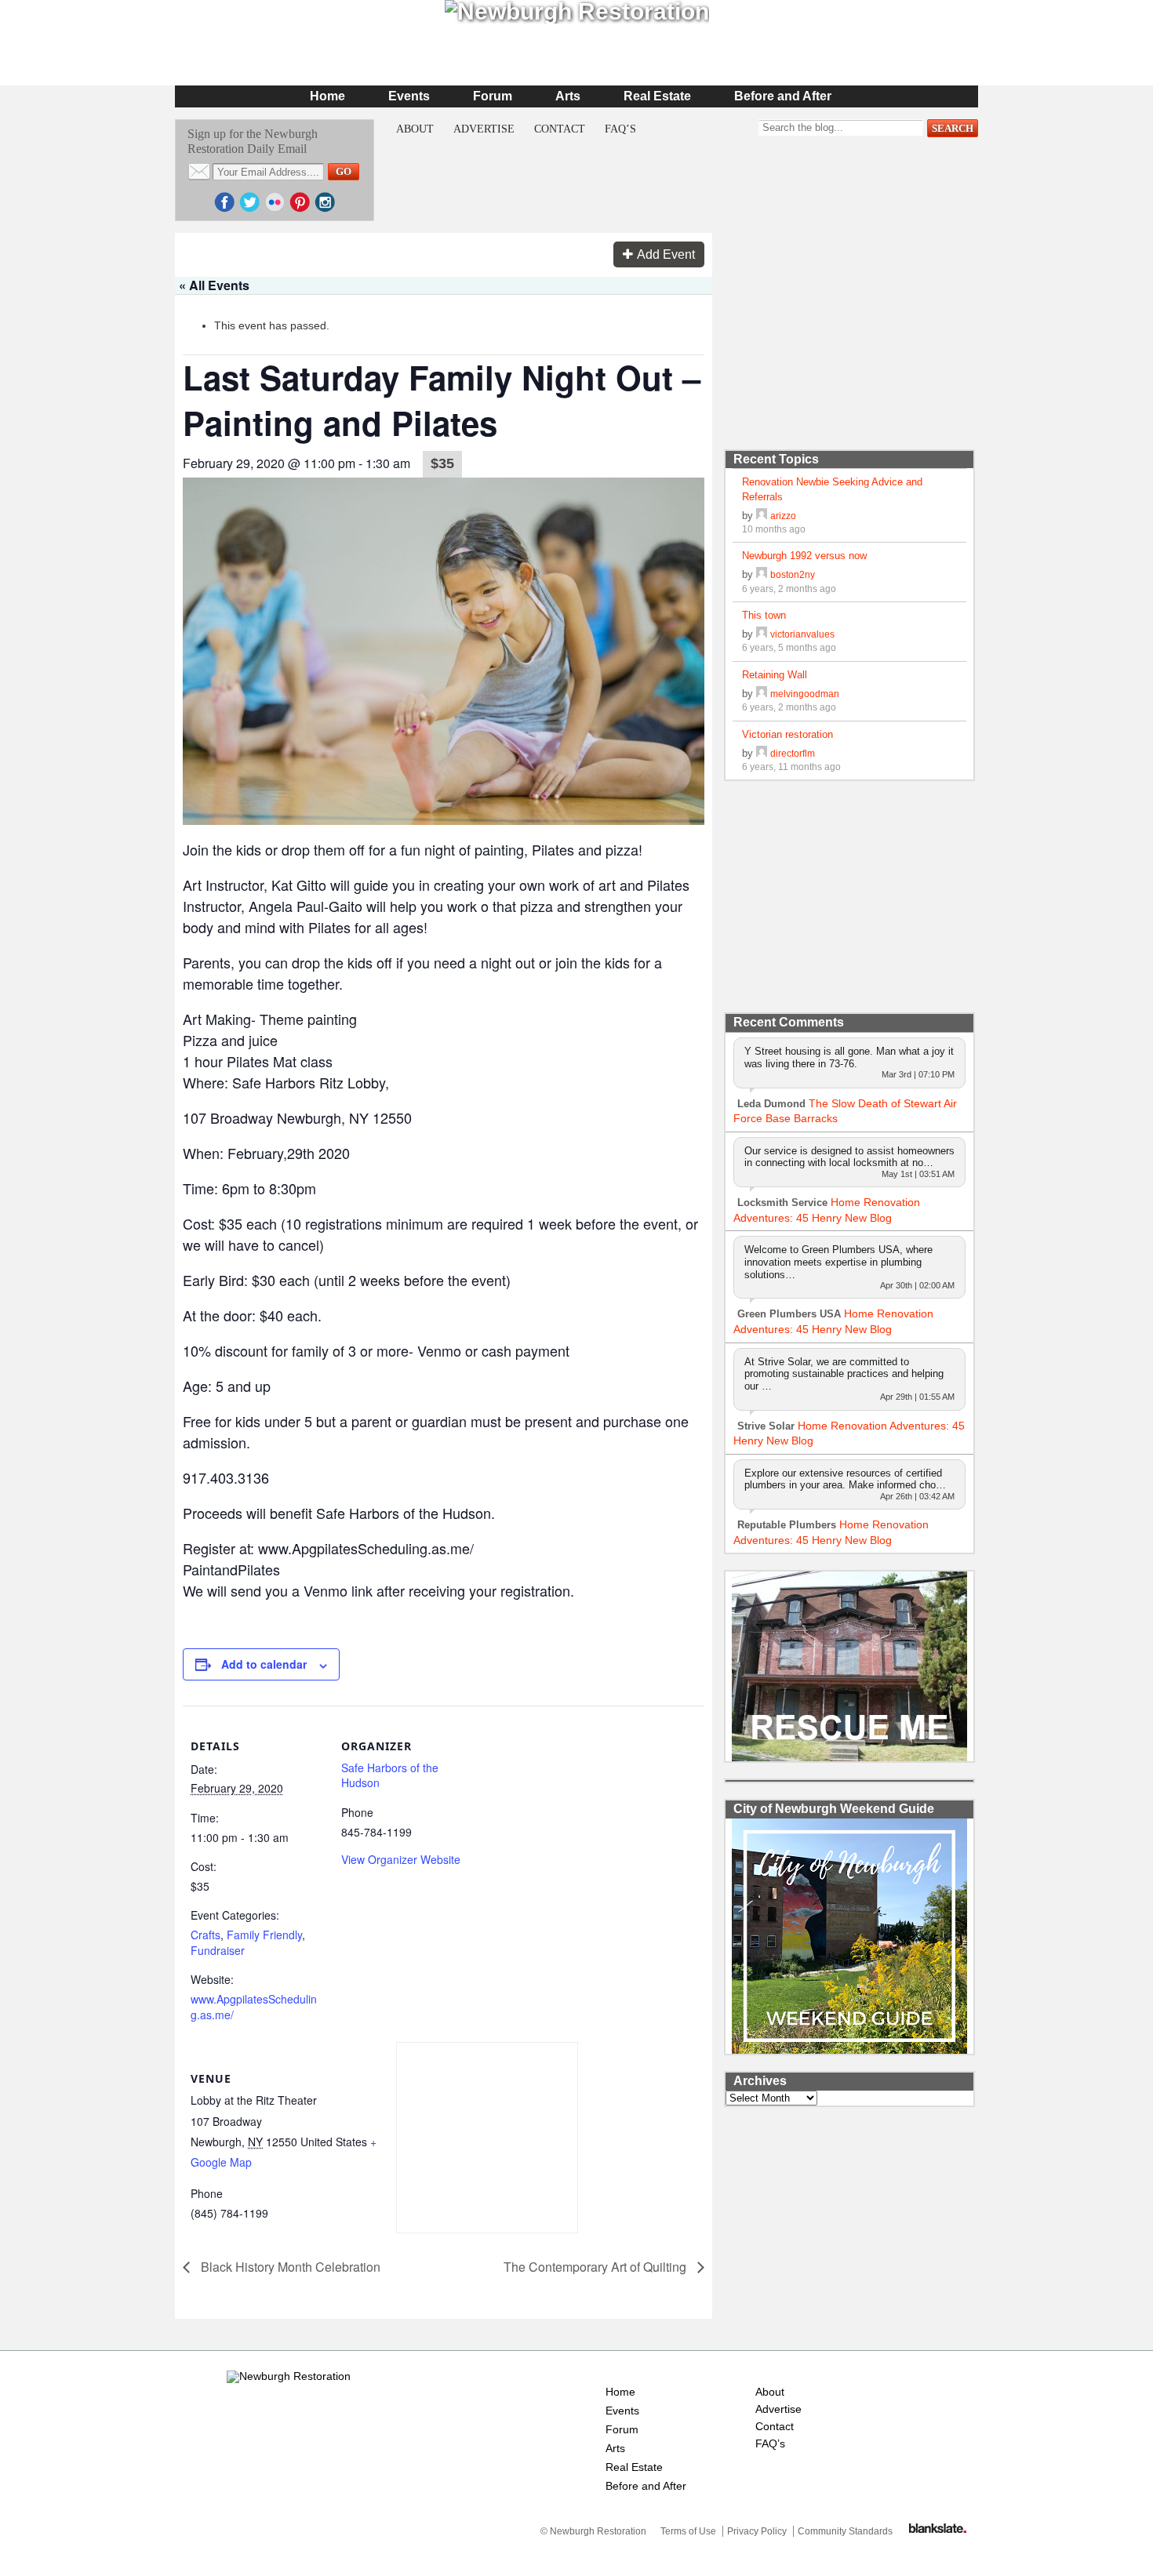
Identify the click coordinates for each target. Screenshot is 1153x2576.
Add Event (666, 254)
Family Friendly (264, 1935)
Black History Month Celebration (289, 2267)
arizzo (783, 516)
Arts (568, 96)
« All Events (214, 285)
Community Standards (845, 2531)
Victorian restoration (787, 734)
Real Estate (657, 96)
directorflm (793, 753)
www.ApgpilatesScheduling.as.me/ (254, 2007)
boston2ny (793, 574)
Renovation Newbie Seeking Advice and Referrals (832, 489)
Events (409, 96)
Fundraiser (218, 1950)
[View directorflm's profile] (762, 753)
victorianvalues (802, 634)
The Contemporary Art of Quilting (597, 2267)
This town (764, 615)
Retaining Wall (775, 675)
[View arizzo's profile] (762, 516)
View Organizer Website (401, 1859)
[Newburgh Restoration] (289, 2376)
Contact (560, 129)
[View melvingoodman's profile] (762, 694)
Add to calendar (264, 1664)
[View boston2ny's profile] (762, 574)
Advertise (484, 129)
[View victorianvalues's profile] (762, 634)
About (415, 129)
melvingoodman (805, 694)
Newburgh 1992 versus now (804, 556)
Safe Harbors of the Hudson (390, 1775)
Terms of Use (688, 2531)
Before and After (783, 96)
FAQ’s (620, 129)
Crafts (206, 1935)
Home (327, 96)
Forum (493, 96)
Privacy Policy (757, 2531)
